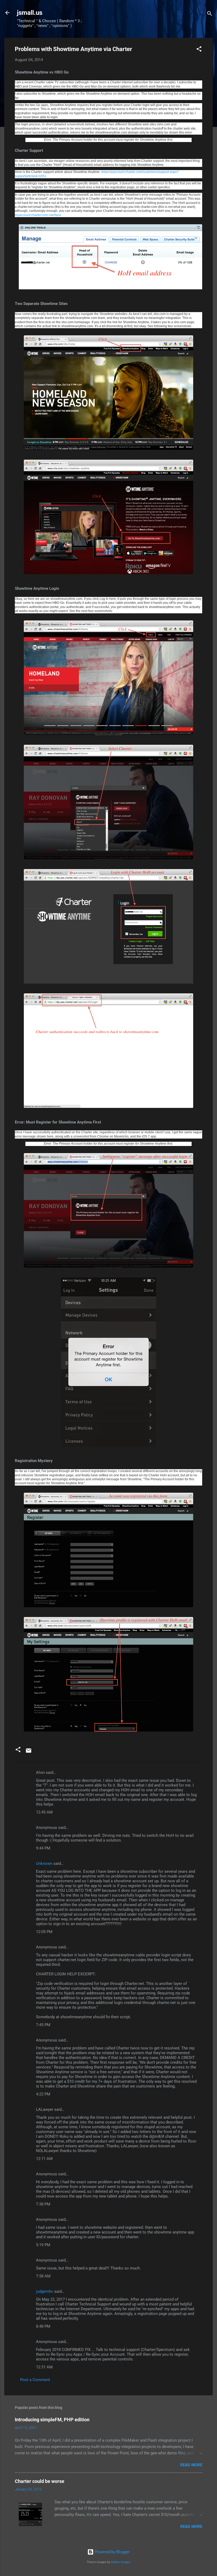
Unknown (44, 1864)
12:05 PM (44, 1932)
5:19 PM (43, 2245)
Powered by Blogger (112, 2552)
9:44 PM (43, 1848)
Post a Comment (35, 2380)
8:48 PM (43, 2326)
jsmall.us (30, 13)
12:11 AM (44, 2159)
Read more (191, 2465)
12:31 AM (44, 2367)
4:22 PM (43, 2094)
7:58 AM (43, 2276)
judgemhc (45, 2291)
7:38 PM (43, 2204)
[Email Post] (29, 1752)
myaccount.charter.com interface (38, 215)
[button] (199, 50)
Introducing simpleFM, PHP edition (52, 2420)
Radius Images (121, 2562)
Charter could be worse (40, 2481)
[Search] (210, 14)
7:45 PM (43, 2025)
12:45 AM (44, 1812)
